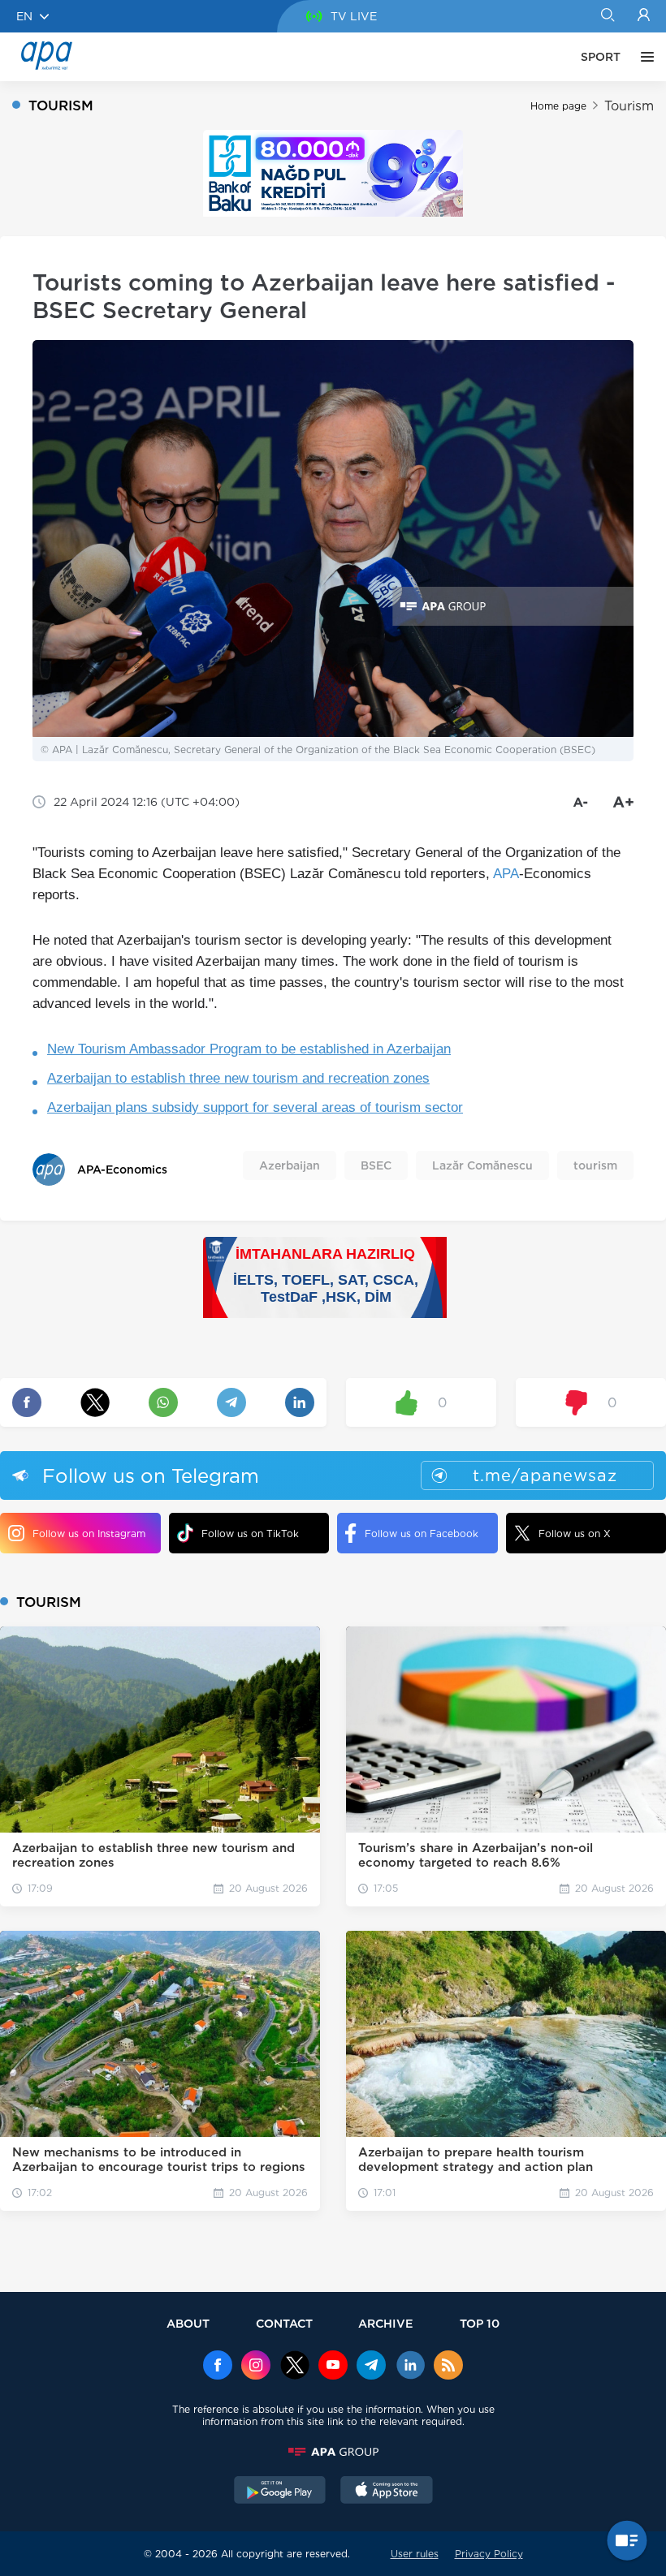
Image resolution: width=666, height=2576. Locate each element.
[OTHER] (643, 57)
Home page (558, 106)
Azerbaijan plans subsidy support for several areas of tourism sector (255, 1107)
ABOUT (188, 2323)
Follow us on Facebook (422, 1534)
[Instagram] (256, 2367)
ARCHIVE (386, 2323)
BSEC (376, 1165)
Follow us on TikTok (250, 1534)
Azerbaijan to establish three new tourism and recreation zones (238, 1078)
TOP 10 (480, 2323)
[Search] (607, 16)
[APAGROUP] (333, 2452)
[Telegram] (371, 2367)
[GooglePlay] (280, 2492)
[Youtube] (333, 2367)
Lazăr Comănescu (482, 1165)
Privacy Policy (489, 2554)
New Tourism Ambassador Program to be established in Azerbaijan (249, 1049)
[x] (295, 2367)
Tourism (629, 106)
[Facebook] (218, 2367)
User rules (415, 2554)
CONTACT (284, 2323)
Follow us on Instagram (89, 1534)
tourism (595, 1165)
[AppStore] (387, 2492)
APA (506, 874)
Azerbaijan (290, 1165)
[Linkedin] (410, 2367)
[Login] (644, 16)
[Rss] (448, 2367)
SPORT (601, 57)
